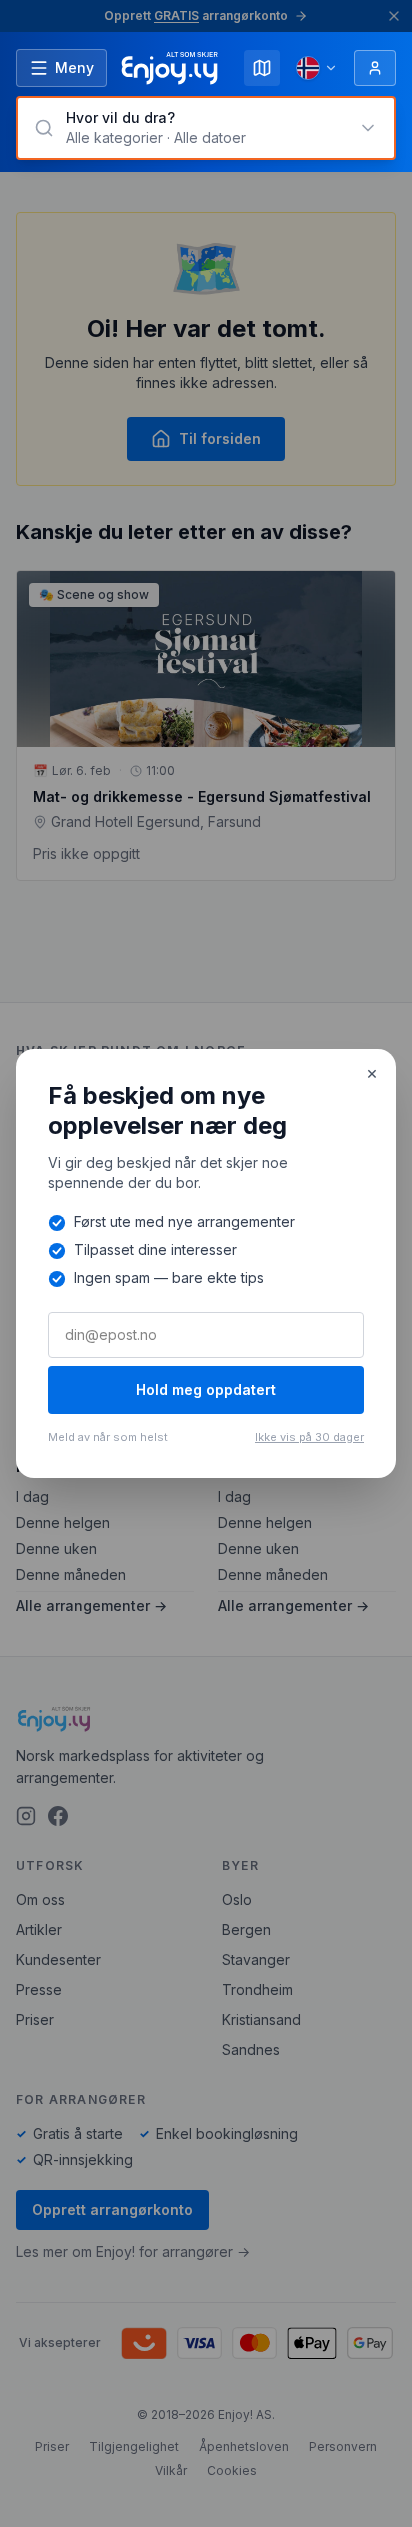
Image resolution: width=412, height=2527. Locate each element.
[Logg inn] (375, 68)
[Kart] (262, 68)
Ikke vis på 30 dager (309, 1437)
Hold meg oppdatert (206, 1389)
